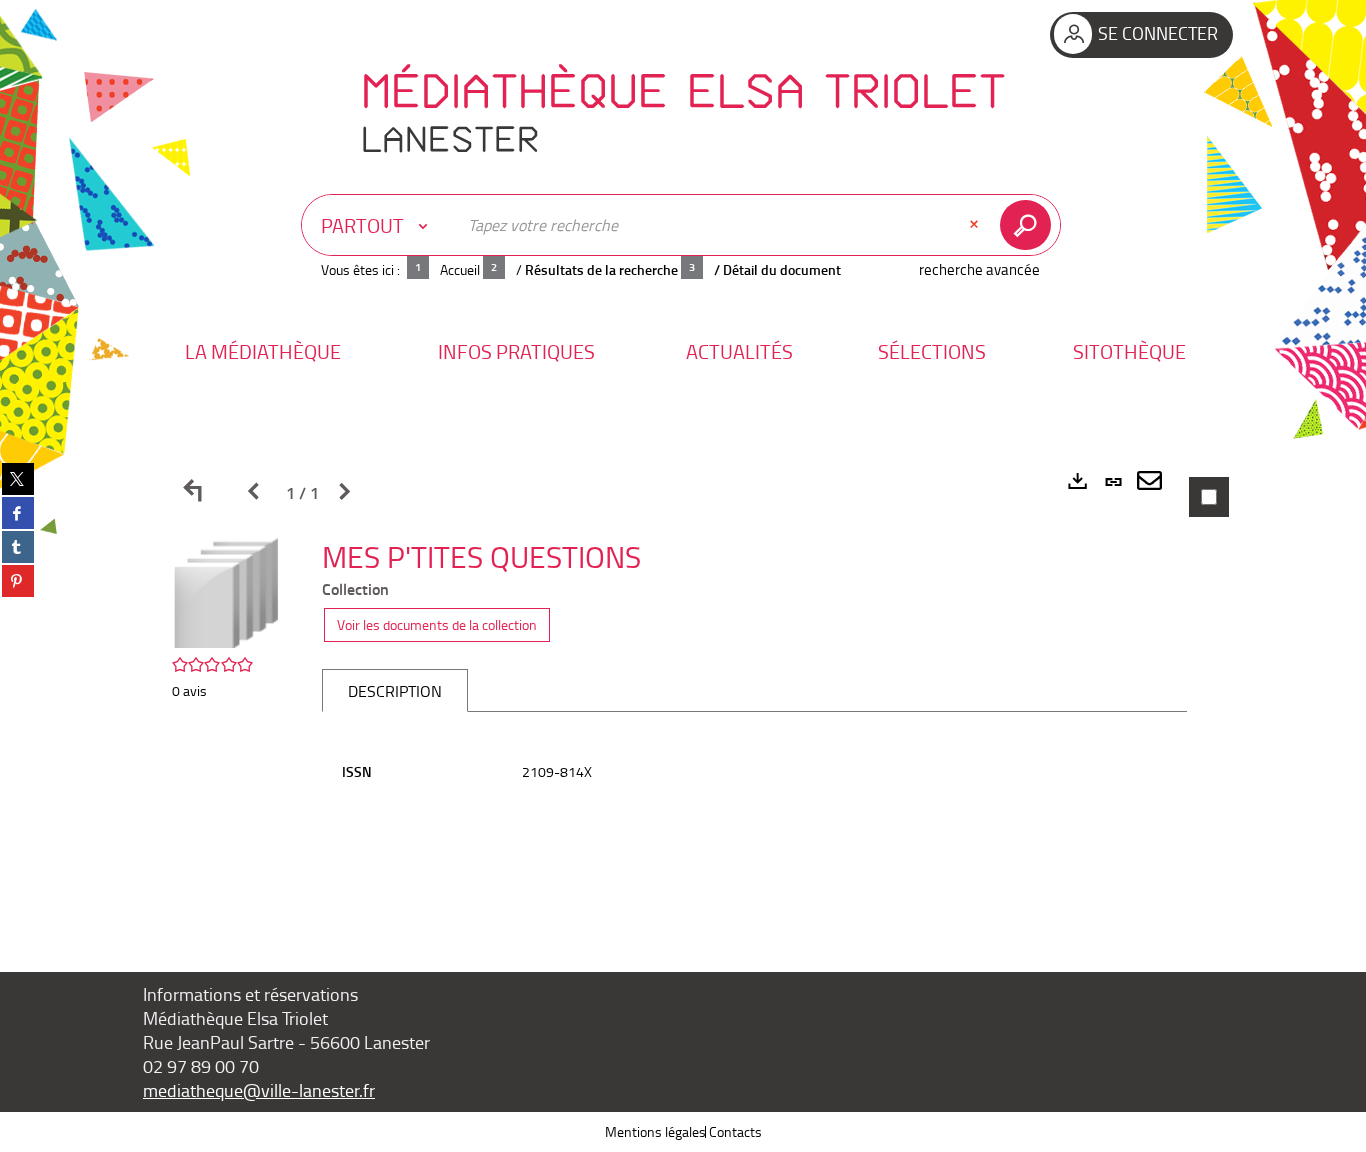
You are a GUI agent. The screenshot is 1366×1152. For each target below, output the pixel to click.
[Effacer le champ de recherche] (976, 225)
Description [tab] (395, 691)
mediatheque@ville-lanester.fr (259, 1090)
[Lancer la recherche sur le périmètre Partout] (1029, 225)
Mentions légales (655, 1131)
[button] (263, 351)
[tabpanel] (683, 688)
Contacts (735, 1131)
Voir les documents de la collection (437, 624)
